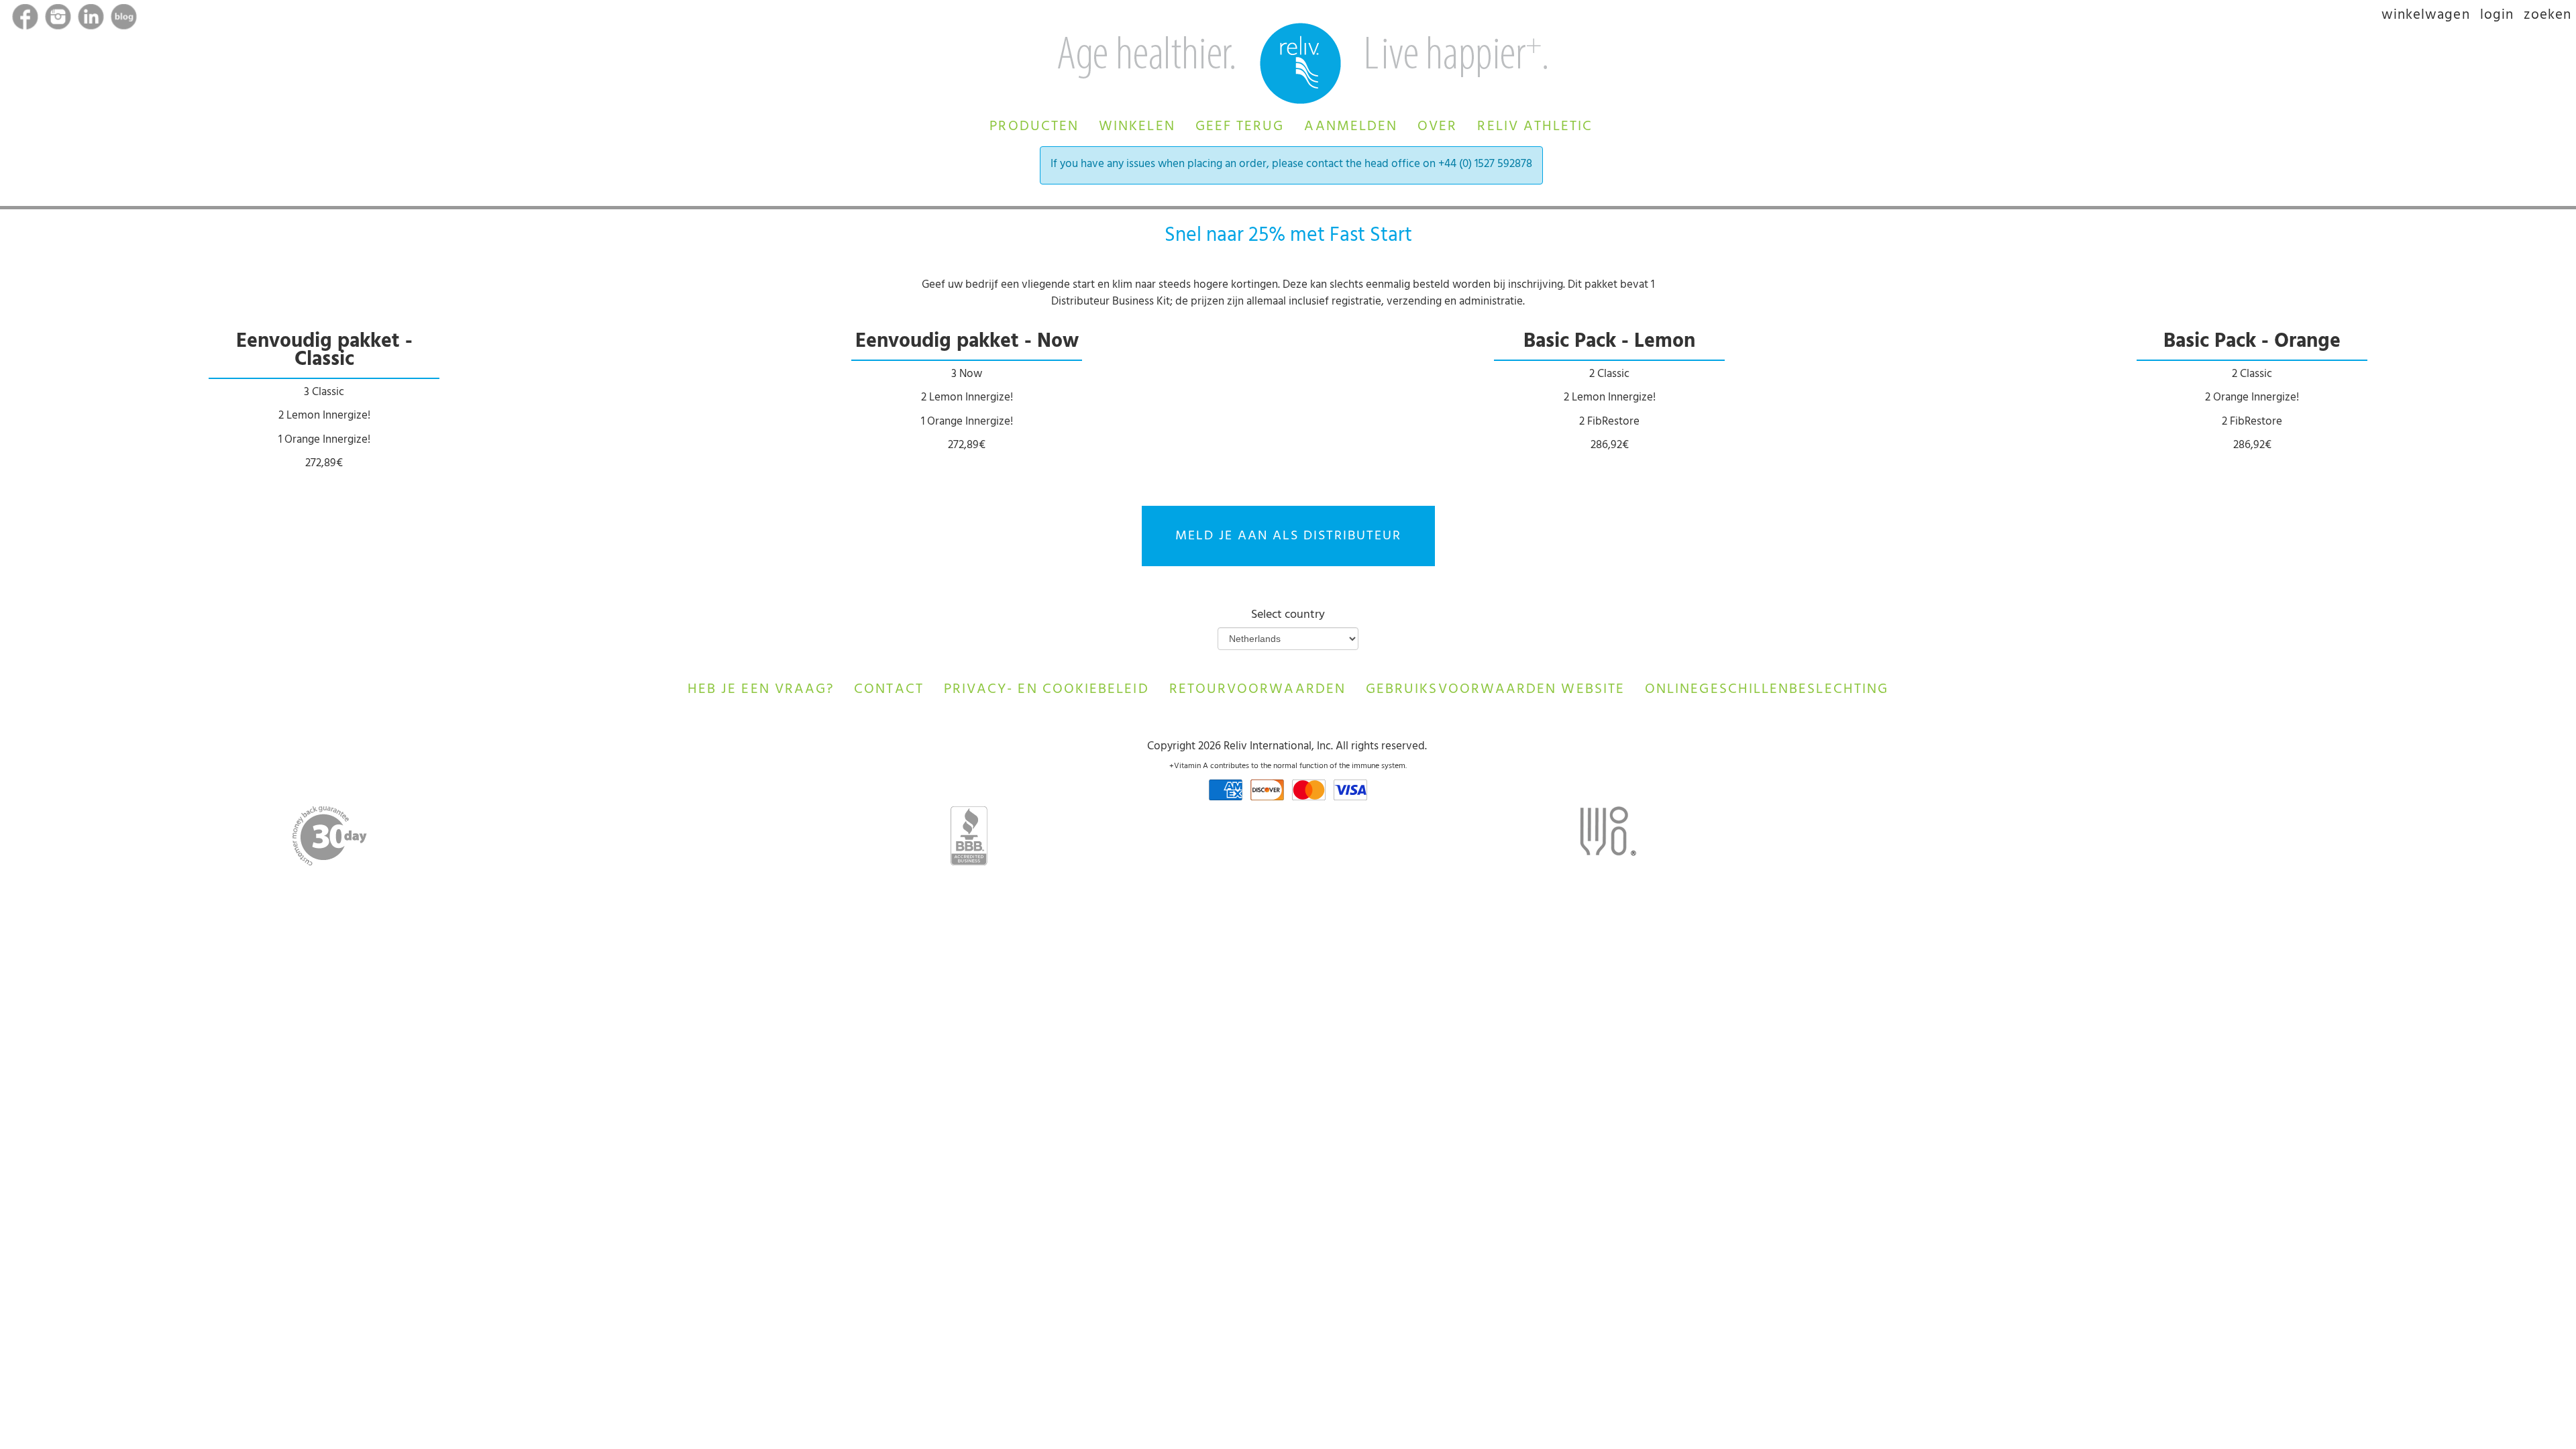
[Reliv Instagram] (59, 19)
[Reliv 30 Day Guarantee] (330, 836)
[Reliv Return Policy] (1428, 747)
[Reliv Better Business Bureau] (969, 836)
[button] (1034, 125)
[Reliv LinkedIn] (92, 19)
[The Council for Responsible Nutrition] (1608, 835)
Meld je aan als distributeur (1288, 537)
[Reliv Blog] (125, 19)
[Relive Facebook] (26, 19)
